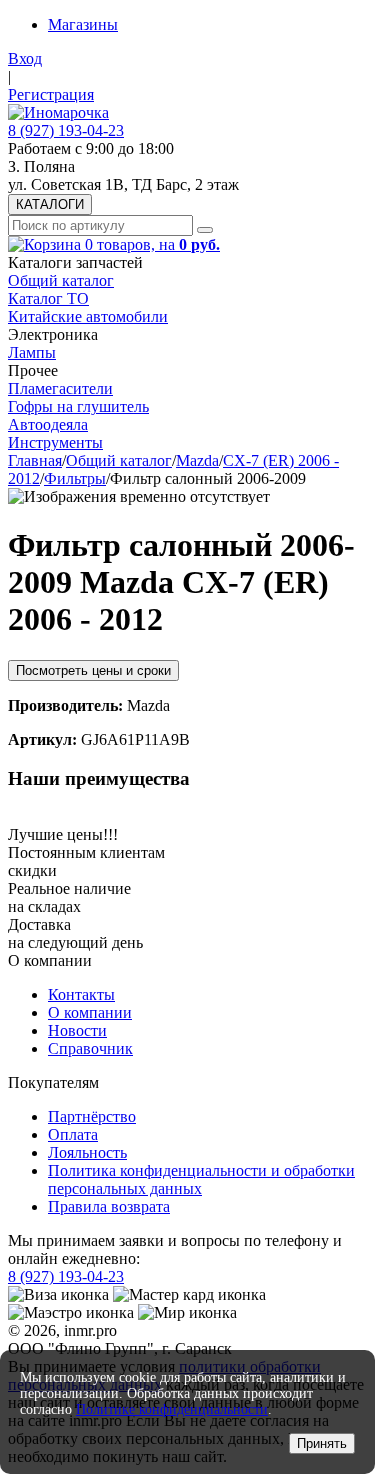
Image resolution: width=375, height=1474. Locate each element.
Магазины (83, 24)
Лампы (32, 352)
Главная (35, 460)
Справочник (90, 1048)
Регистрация (51, 94)
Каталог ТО (48, 298)
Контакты (81, 994)
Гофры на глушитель (78, 406)
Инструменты (55, 442)
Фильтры (75, 478)
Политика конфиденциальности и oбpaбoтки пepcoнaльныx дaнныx (201, 1179)
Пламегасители (60, 388)
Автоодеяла (48, 424)
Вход (25, 58)
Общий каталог (61, 280)
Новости (77, 1030)
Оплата (73, 1134)
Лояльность (87, 1152)
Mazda (197, 460)
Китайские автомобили (88, 316)
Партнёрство (92, 1116)
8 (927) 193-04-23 (66, 130)
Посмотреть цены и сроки (93, 670)
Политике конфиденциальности (172, 1409)
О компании (90, 1012)
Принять (322, 1443)
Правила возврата (109, 1206)
